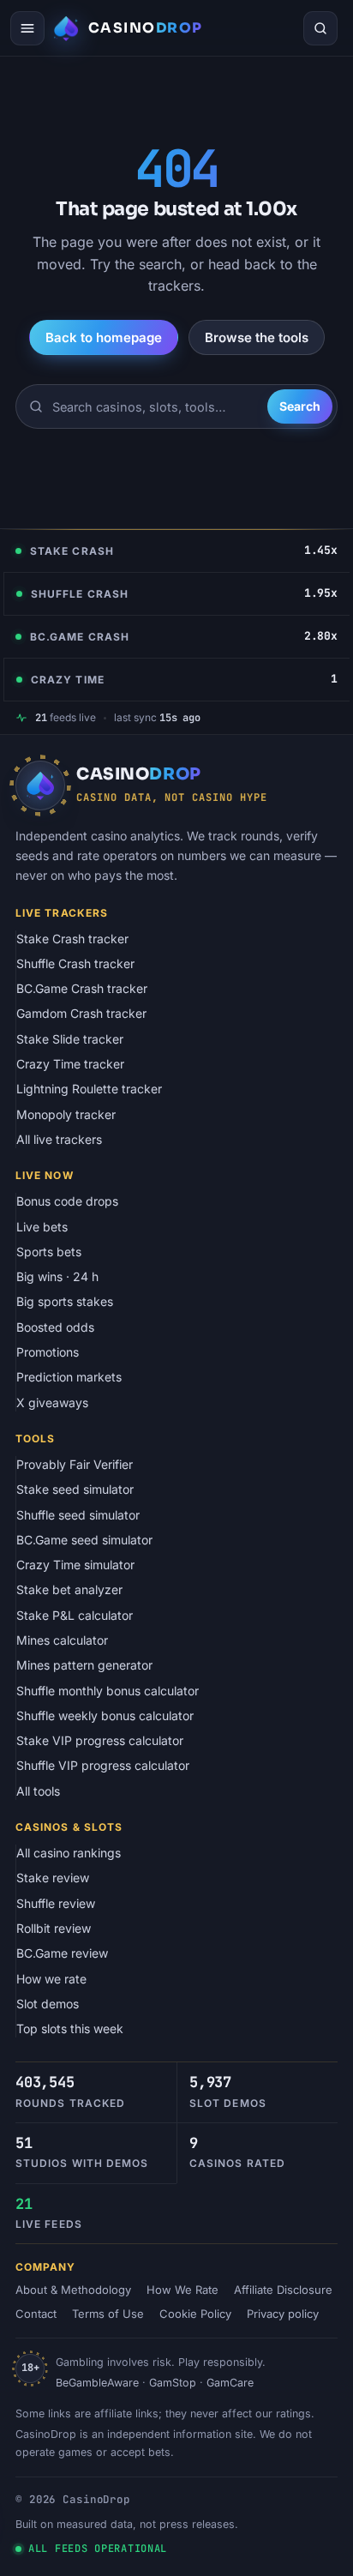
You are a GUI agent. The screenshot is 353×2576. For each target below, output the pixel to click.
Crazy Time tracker (70, 1064)
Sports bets (49, 1252)
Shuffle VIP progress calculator (103, 1765)
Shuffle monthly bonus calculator (108, 1691)
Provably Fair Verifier (75, 1464)
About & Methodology (73, 2290)
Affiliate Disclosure (283, 2290)
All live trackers (59, 1139)
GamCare (230, 2383)
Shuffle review (56, 1903)
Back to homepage (104, 337)
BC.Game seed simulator (84, 1540)
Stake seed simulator (75, 1489)
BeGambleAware (97, 2383)
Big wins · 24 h (57, 1276)
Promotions (48, 1352)
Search (300, 406)
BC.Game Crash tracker (82, 988)
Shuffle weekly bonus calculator (105, 1715)
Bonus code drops (67, 1201)
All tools (38, 1791)
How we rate (51, 1979)
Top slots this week (70, 2028)
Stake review (53, 1878)
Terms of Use (108, 2314)
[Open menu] (27, 28)
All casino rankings (69, 1853)
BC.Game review (62, 1953)
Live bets (42, 1227)
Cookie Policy (195, 2314)
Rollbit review (54, 1928)
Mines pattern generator (84, 1665)
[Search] (320, 28)
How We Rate (182, 2290)
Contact (36, 2314)
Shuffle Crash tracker (75, 963)
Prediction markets (69, 1377)
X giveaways (52, 1402)
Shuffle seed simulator (78, 1515)
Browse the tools (257, 337)
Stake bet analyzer (69, 1589)
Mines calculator (62, 1640)
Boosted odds (55, 1327)
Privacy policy (283, 2314)
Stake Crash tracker (72, 939)
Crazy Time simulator (75, 1565)
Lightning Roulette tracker (89, 1089)
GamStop (173, 2383)
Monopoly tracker (66, 1114)
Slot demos (48, 2004)
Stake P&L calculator (75, 1615)
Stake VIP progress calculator (100, 1740)
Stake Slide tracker (70, 1039)
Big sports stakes (65, 1301)
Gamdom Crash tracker (81, 1013)
